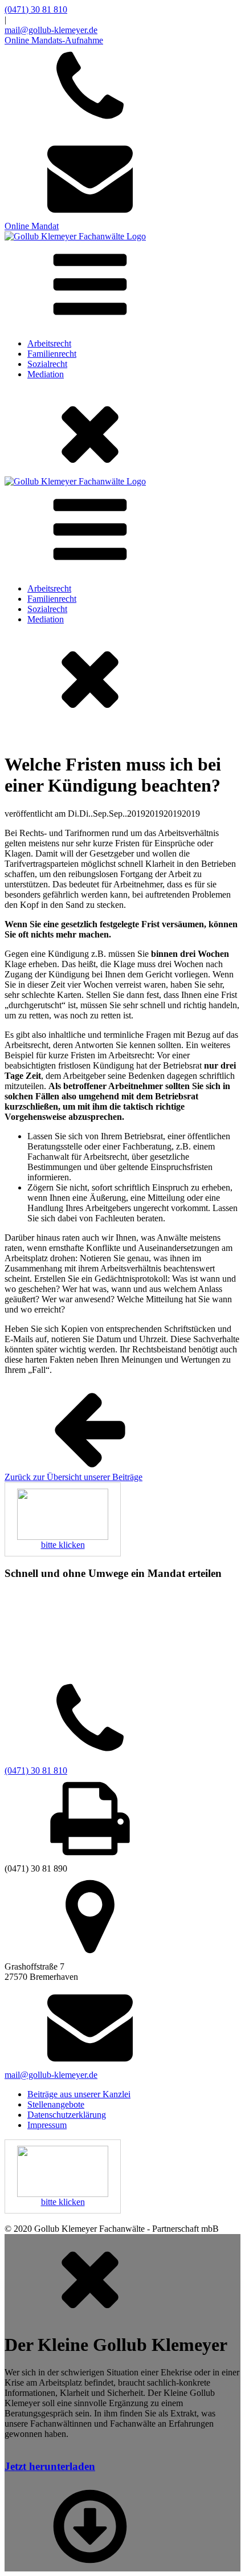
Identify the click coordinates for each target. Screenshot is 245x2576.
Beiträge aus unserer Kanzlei (79, 2094)
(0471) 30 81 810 (36, 9)
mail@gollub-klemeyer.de (51, 30)
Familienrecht (52, 354)
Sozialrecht (47, 364)
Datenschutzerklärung (67, 2115)
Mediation (46, 374)
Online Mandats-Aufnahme (54, 40)
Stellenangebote (56, 2104)
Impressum (47, 2125)
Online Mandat (32, 226)
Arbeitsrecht (49, 343)
